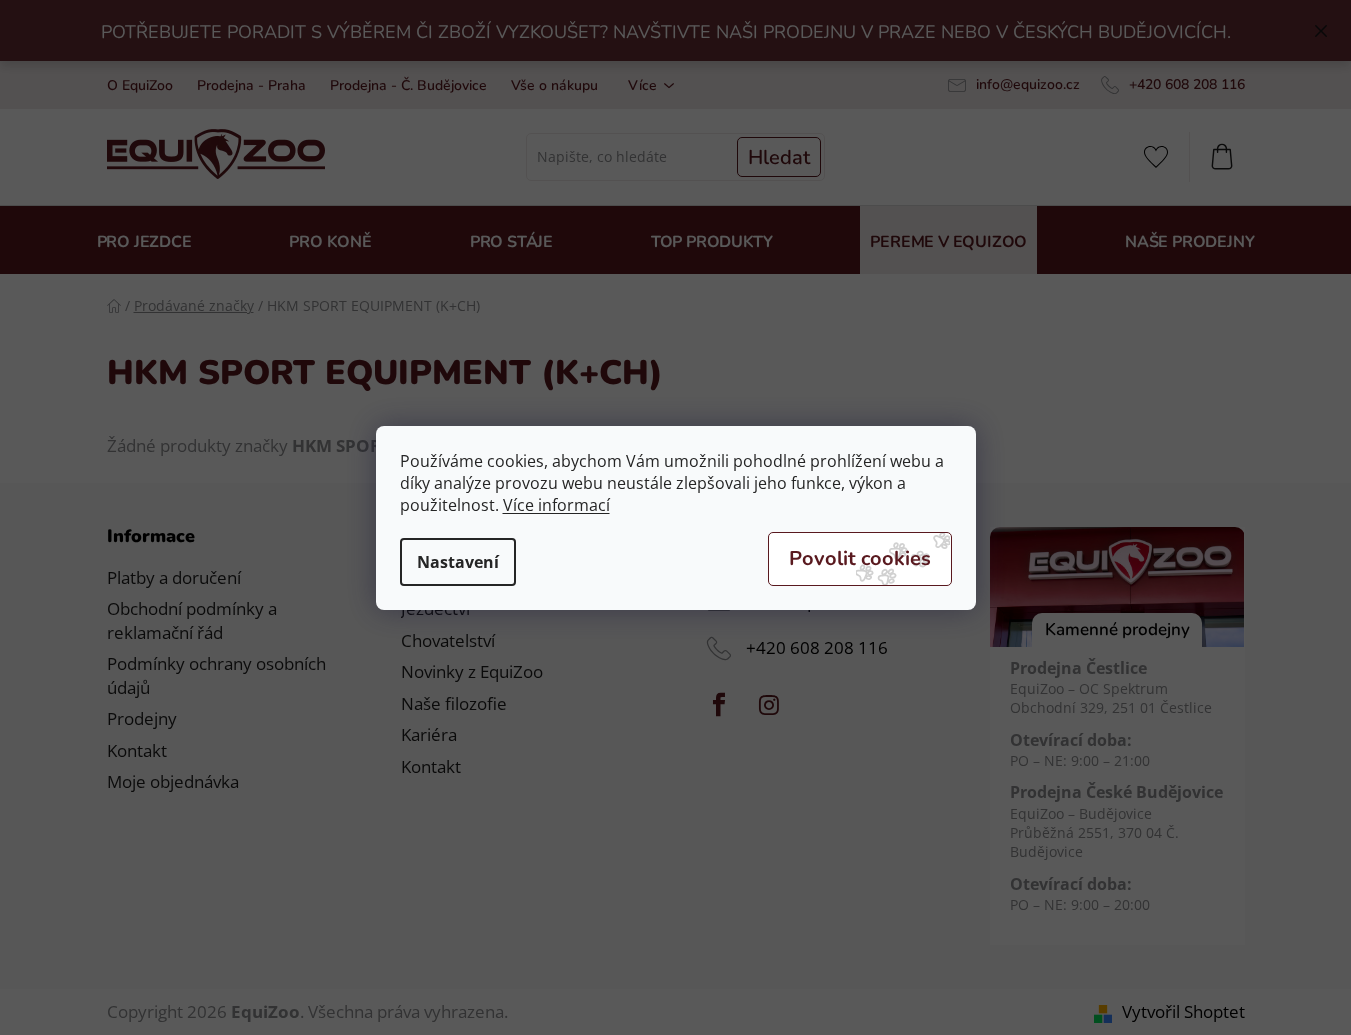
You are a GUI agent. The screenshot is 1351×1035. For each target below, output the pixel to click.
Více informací (556, 505)
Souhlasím (860, 559)
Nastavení (458, 562)
